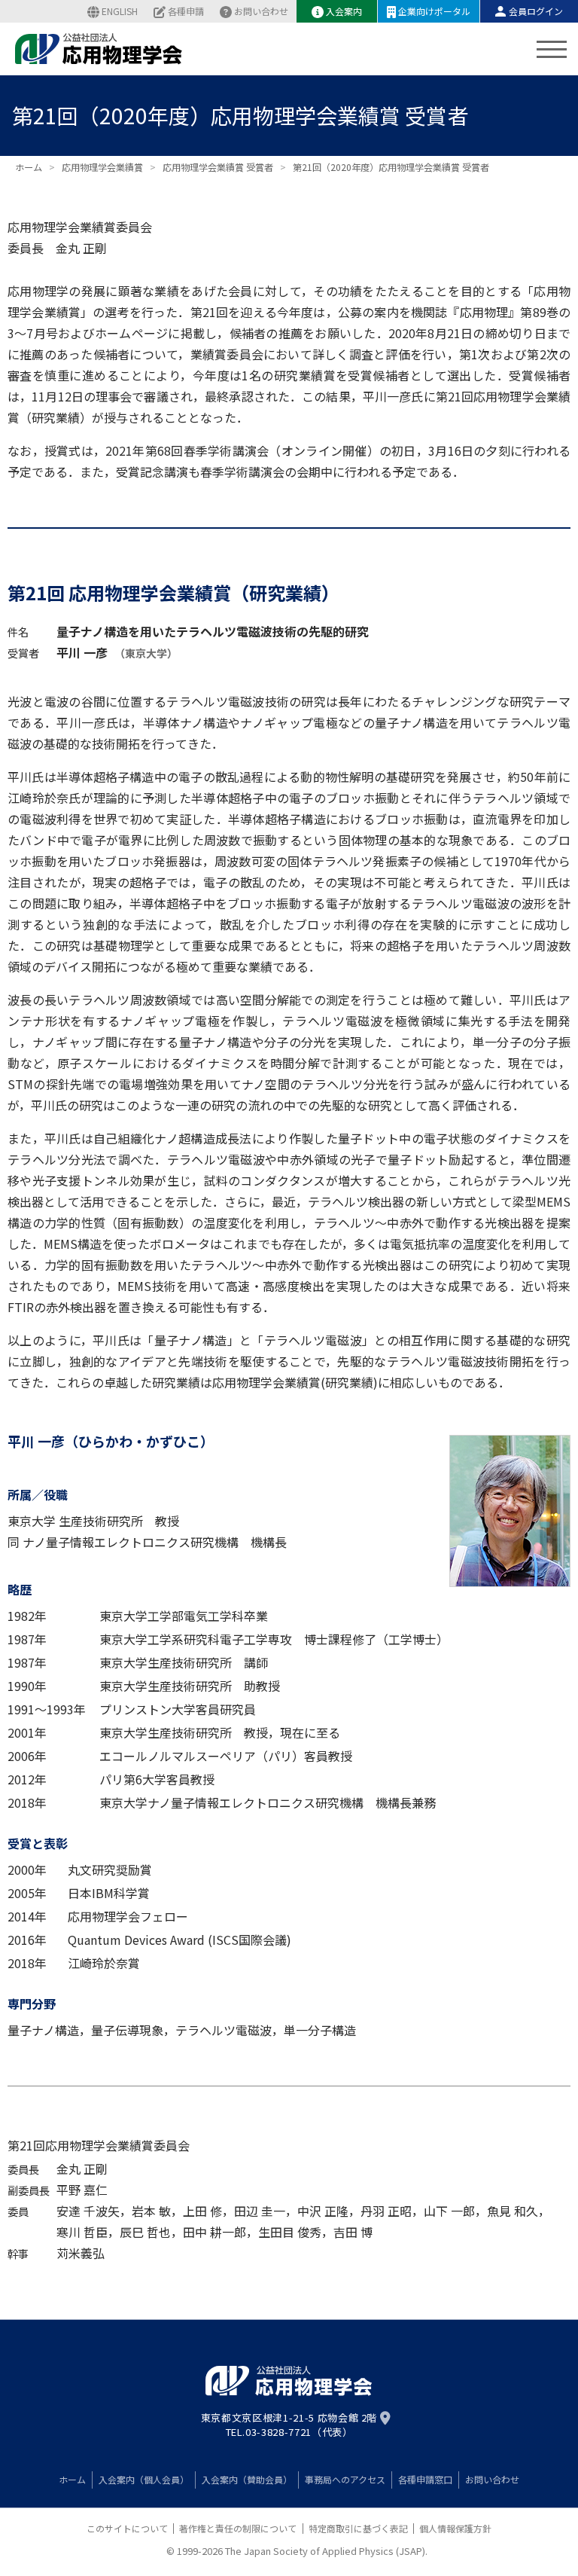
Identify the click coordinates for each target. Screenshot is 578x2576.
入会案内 (344, 11)
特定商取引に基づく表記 (358, 2528)
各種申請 (186, 11)
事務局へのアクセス (345, 2479)
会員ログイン (536, 11)
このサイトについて (127, 2528)
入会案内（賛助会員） (247, 2479)
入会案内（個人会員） (144, 2479)
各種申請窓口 (425, 2479)
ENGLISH (120, 11)
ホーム (72, 2479)
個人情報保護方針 (455, 2528)
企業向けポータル (434, 11)
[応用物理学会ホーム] (99, 49)
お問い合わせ (261, 11)
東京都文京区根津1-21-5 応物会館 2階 (289, 2418)
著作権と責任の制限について (238, 2528)
